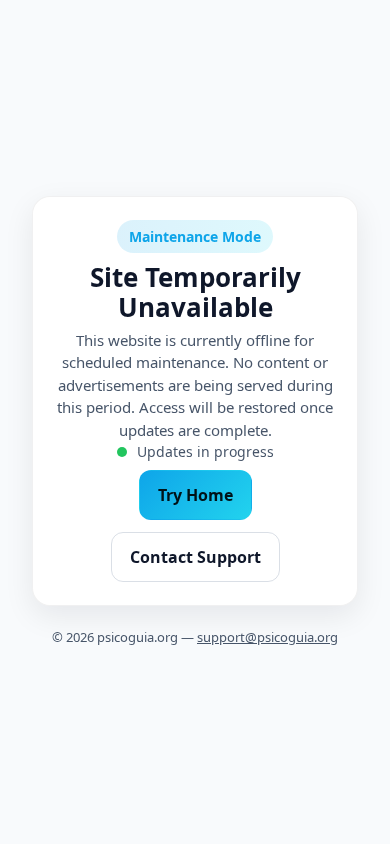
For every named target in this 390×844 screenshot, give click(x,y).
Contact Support (195, 557)
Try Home (195, 495)
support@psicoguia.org (267, 637)
